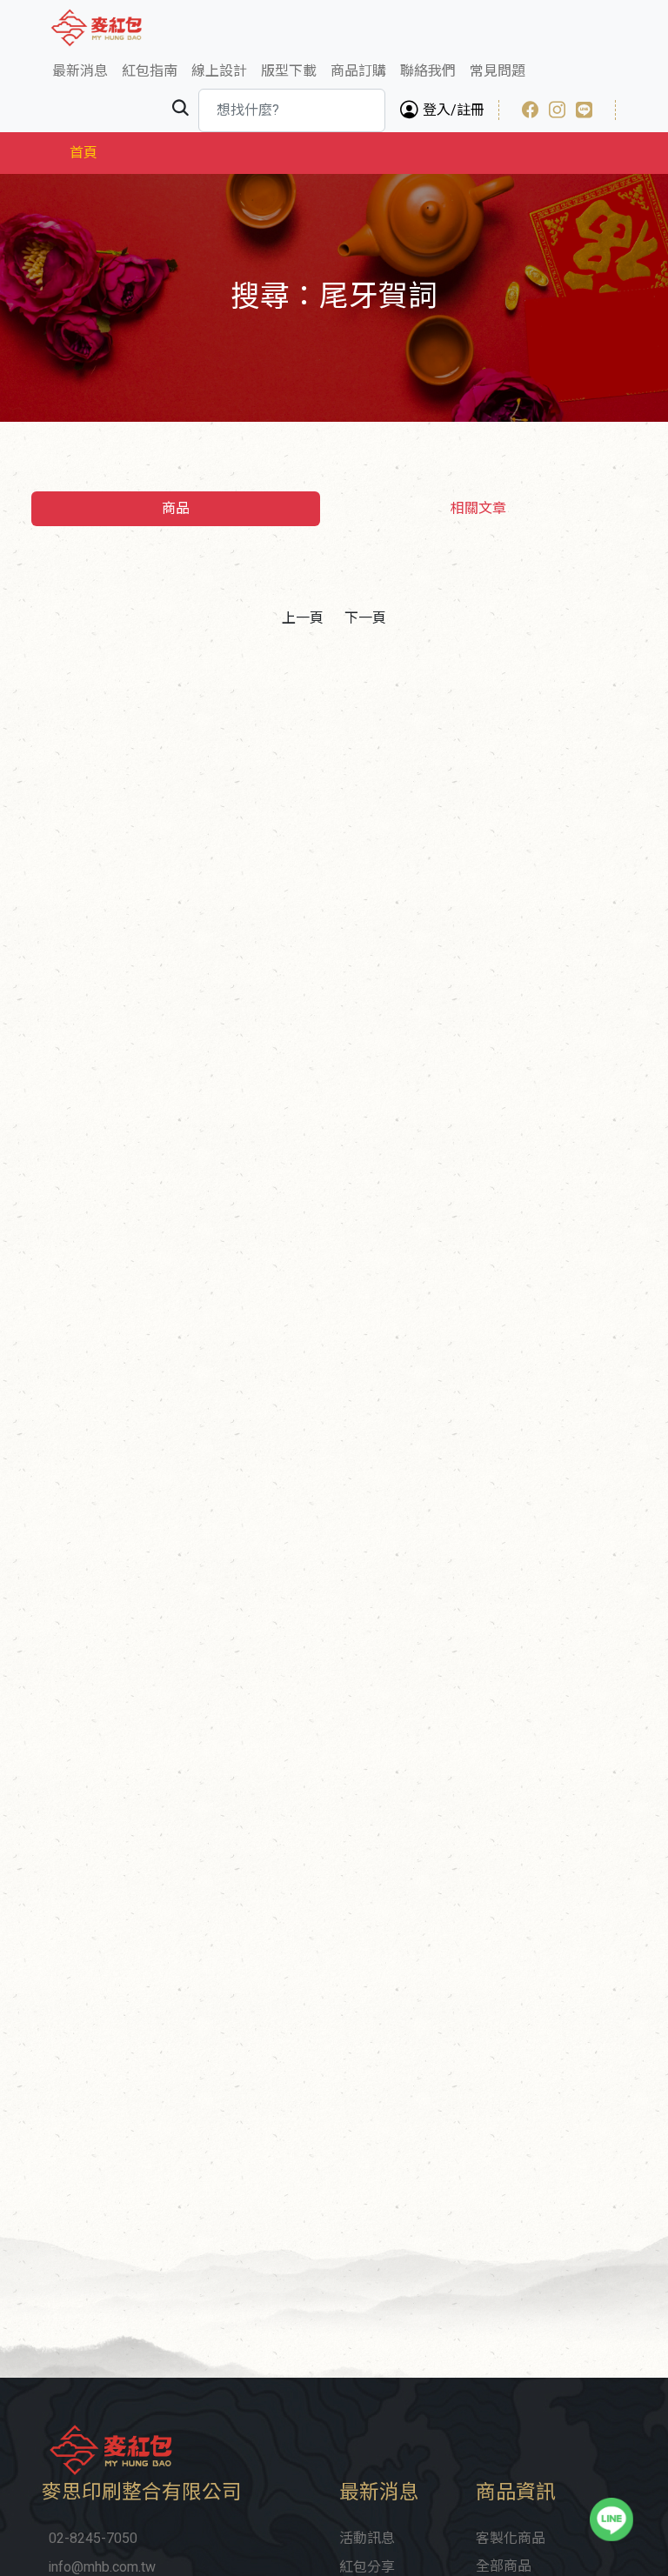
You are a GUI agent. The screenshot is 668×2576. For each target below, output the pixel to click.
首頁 (83, 153)
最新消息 (80, 71)
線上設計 (219, 71)
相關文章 (478, 509)
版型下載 (289, 71)
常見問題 (498, 71)
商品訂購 (358, 71)
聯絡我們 (428, 71)
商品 (176, 509)
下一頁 (365, 618)
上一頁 (303, 618)
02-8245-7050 (93, 2539)
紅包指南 (150, 71)
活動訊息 (367, 2539)
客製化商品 (511, 2539)
